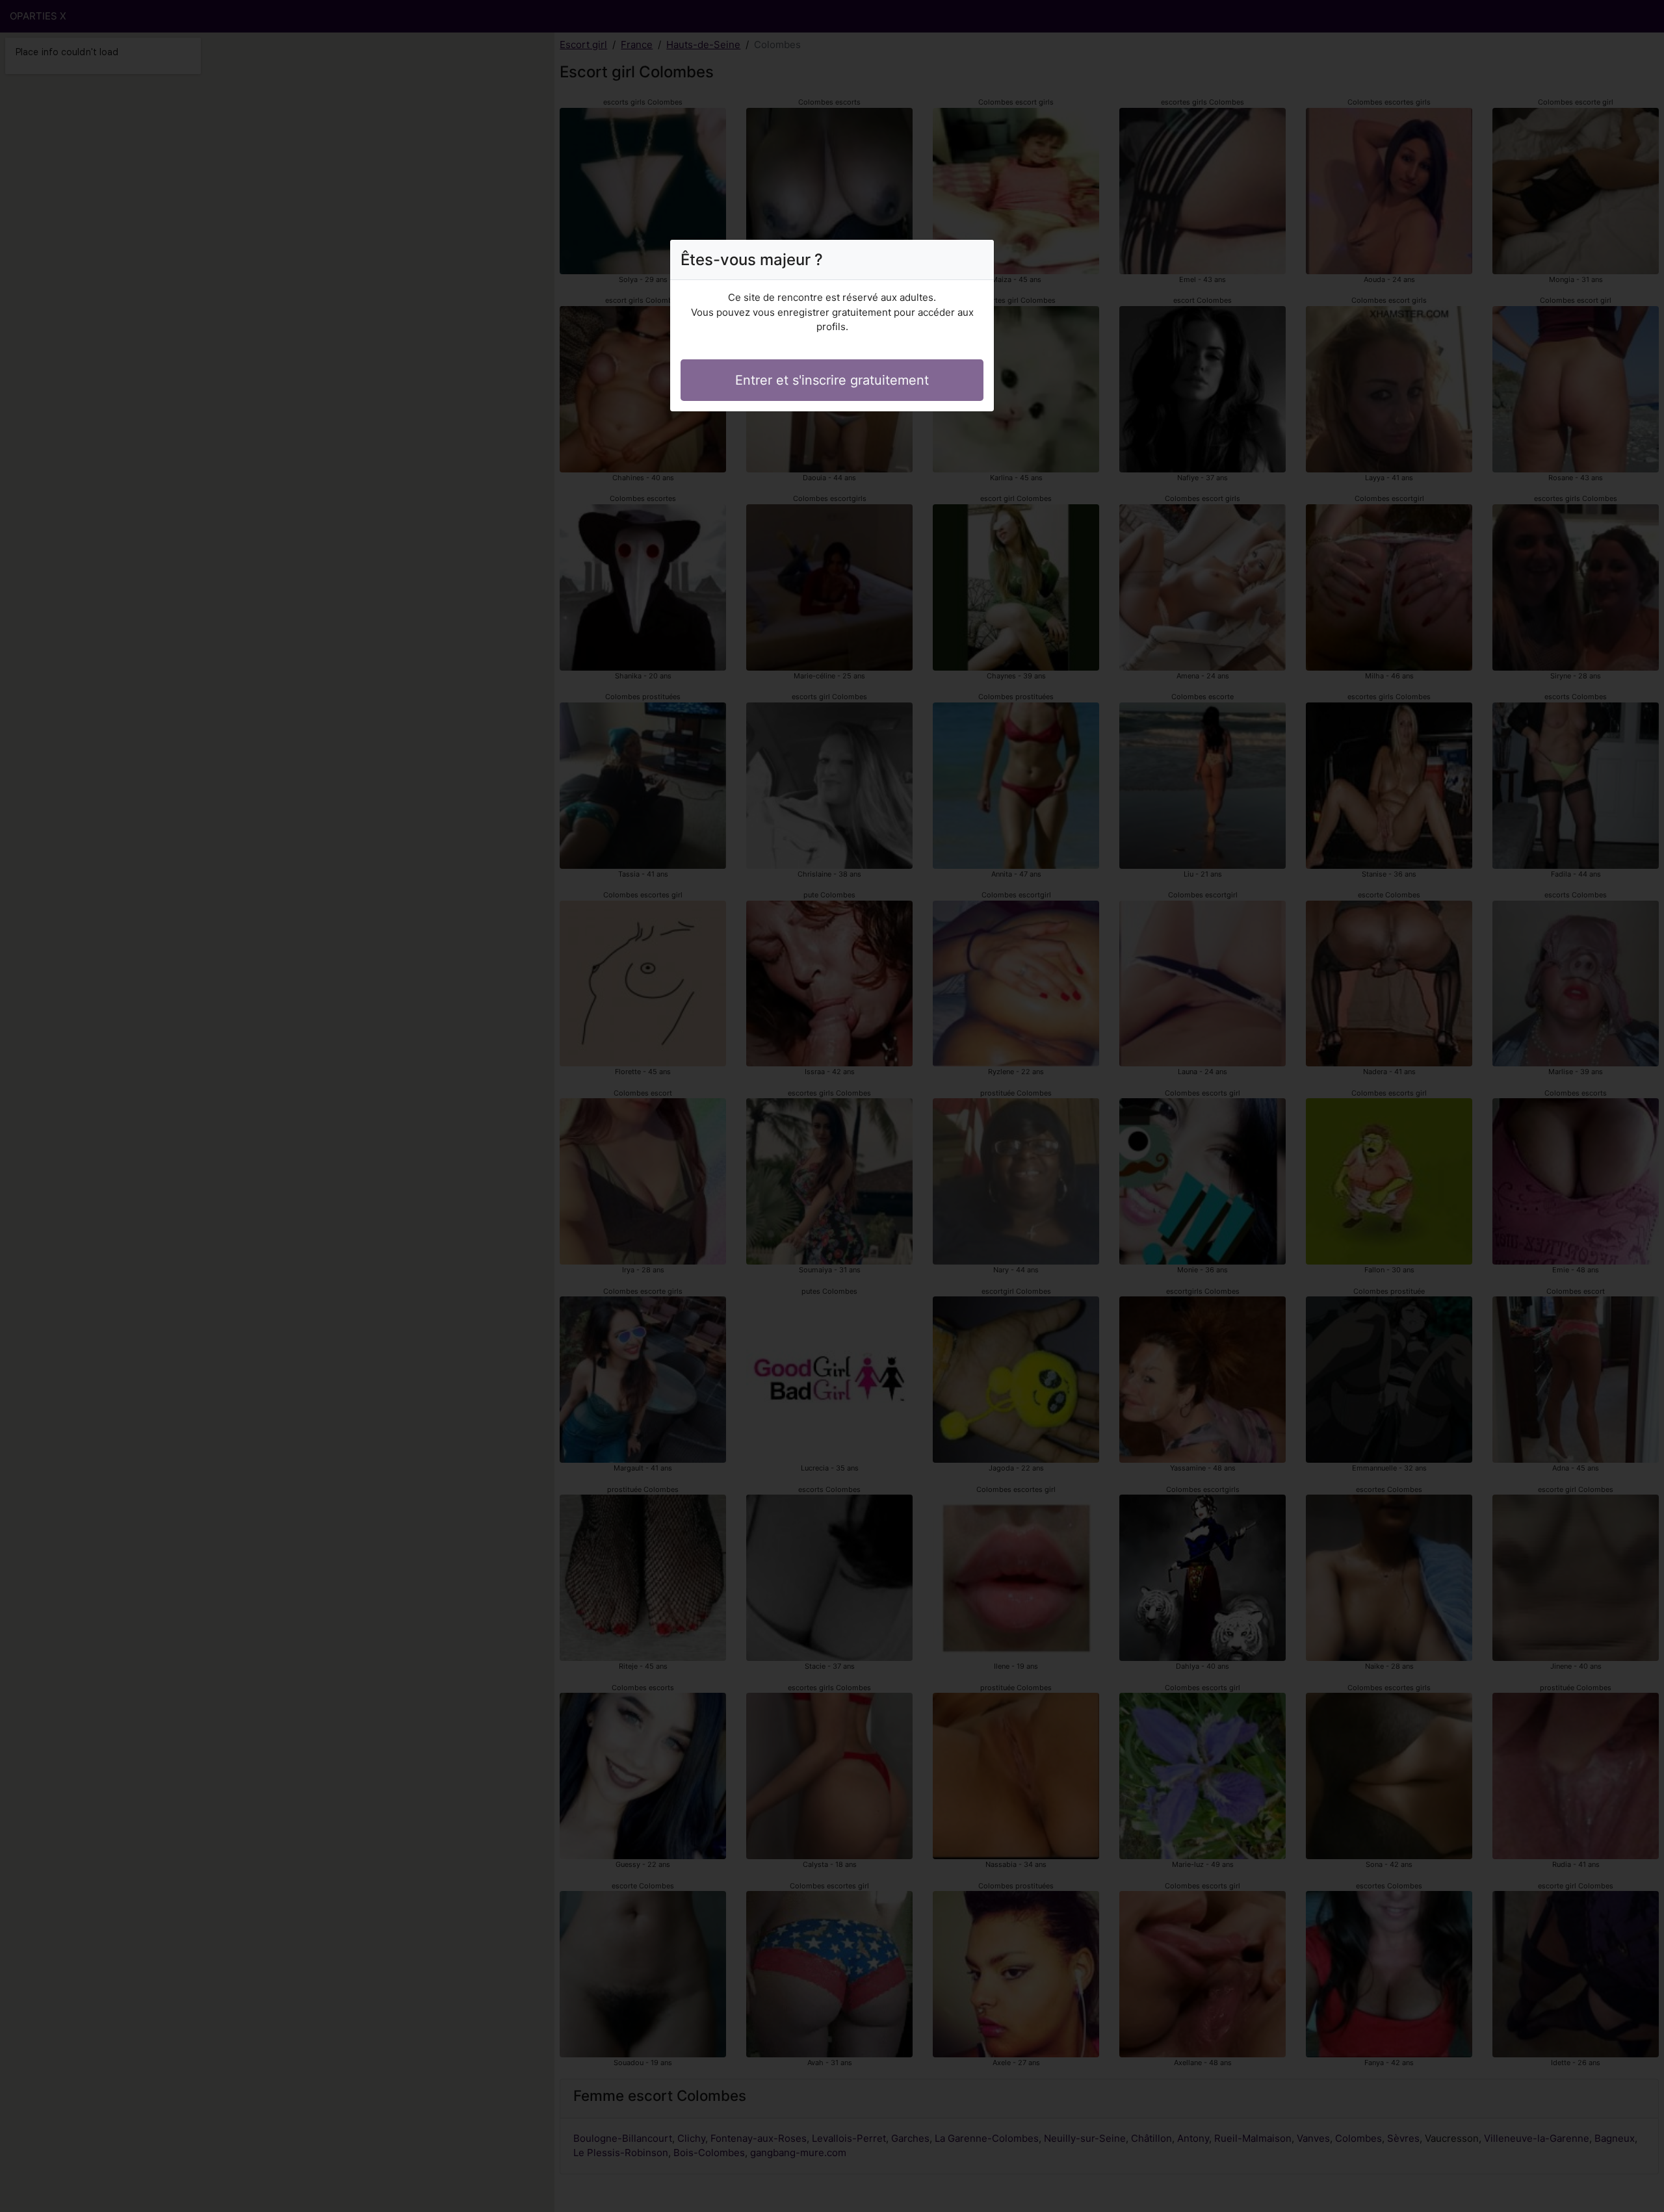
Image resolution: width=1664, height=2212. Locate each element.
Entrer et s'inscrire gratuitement (832, 380)
